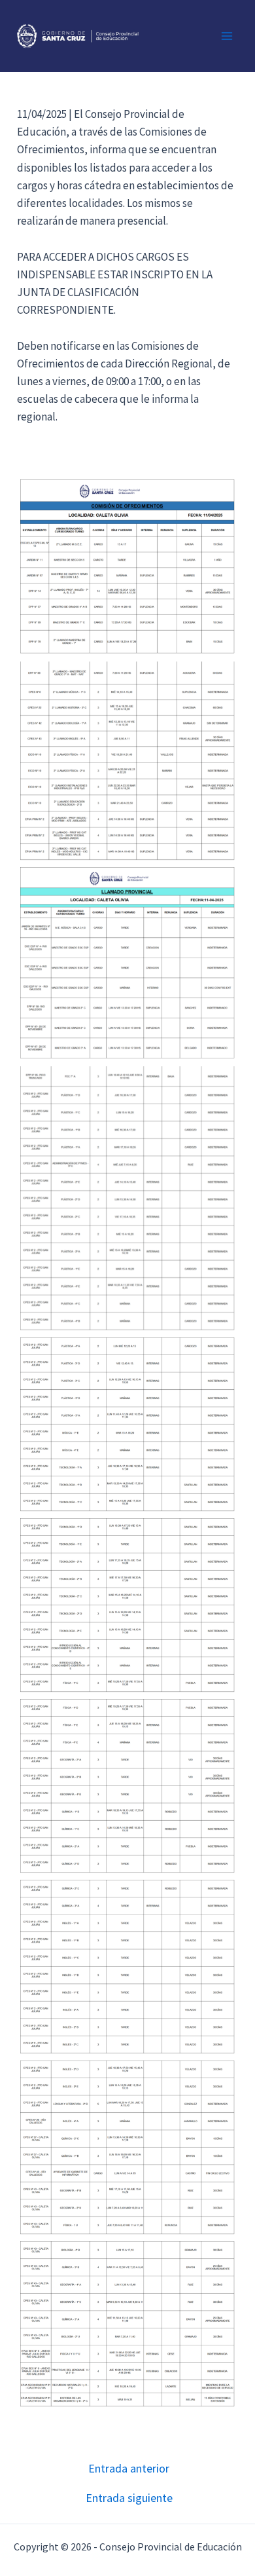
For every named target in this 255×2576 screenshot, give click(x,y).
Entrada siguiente (129, 2498)
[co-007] (127, 1786)
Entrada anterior (129, 2469)
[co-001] (127, 567)
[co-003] (127, 963)
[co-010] (127, 2324)
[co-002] (127, 761)
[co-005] (127, 1425)
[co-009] (127, 2148)
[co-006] (127, 1605)
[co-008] (127, 1967)
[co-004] (127, 1198)
